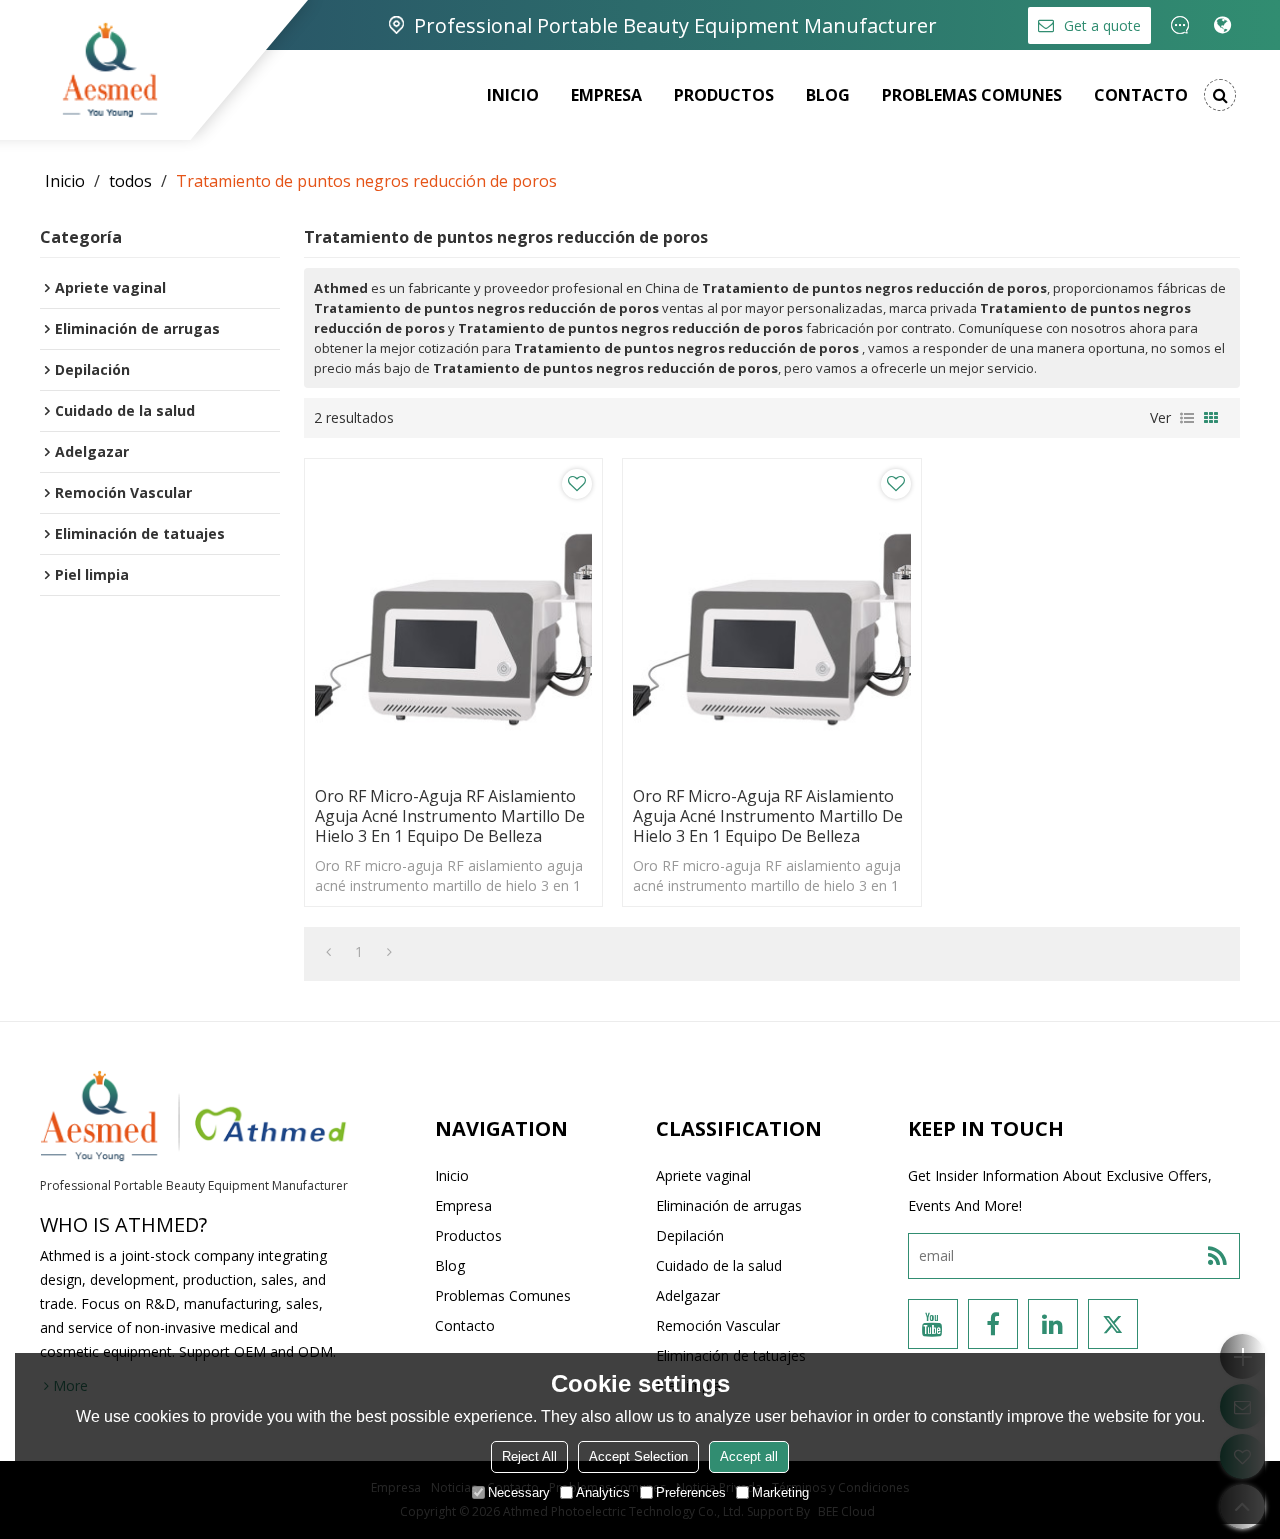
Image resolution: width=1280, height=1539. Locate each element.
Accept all (749, 1456)
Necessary (519, 1492)
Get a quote (1102, 25)
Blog (828, 95)
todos (130, 181)
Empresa (606, 95)
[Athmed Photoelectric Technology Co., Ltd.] (110, 70)
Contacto (1141, 95)
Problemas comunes (972, 95)
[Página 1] (328, 952)
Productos (724, 95)
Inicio (513, 95)
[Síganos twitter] (1113, 1324)
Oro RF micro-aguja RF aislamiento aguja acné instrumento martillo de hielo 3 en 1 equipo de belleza (450, 816)
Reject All (529, 1456)
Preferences (691, 1492)
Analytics (603, 1492)
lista (1187, 418)
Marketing (780, 1492)
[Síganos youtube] (933, 1324)
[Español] (1222, 25)
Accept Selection (638, 1456)
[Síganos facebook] (993, 1324)
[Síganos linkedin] (1053, 1324)
